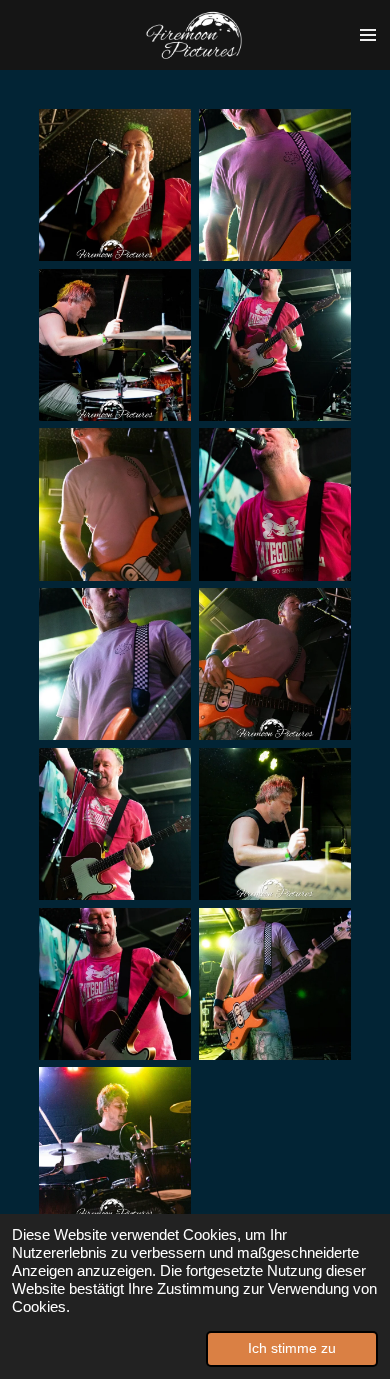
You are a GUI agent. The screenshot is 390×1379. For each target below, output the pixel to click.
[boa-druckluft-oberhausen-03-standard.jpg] (115, 345)
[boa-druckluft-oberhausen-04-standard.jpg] (275, 824)
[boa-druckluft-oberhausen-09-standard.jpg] (275, 505)
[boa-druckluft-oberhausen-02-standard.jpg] (275, 185)
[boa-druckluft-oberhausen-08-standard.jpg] (275, 345)
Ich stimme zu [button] (292, 1348)
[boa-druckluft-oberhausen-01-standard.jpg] (115, 185)
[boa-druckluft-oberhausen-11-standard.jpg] (275, 984)
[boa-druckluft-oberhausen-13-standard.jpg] (115, 1144)
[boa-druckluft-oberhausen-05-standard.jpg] (115, 505)
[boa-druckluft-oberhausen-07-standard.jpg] (115, 824)
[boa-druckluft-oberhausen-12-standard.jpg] (115, 664)
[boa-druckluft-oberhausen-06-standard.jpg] (275, 664)
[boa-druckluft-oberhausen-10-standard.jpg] (115, 984)
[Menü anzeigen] (368, 35)
